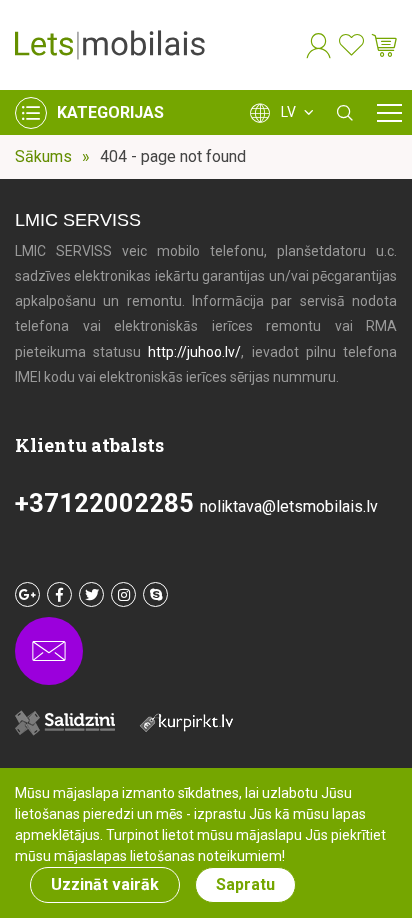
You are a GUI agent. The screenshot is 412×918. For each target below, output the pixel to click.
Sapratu (245, 884)
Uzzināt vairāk (105, 884)
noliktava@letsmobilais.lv (289, 506)
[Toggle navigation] (389, 112)
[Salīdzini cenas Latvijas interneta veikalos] (196, 726)
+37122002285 (107, 503)
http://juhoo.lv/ (194, 352)
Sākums (43, 156)
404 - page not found (173, 156)
